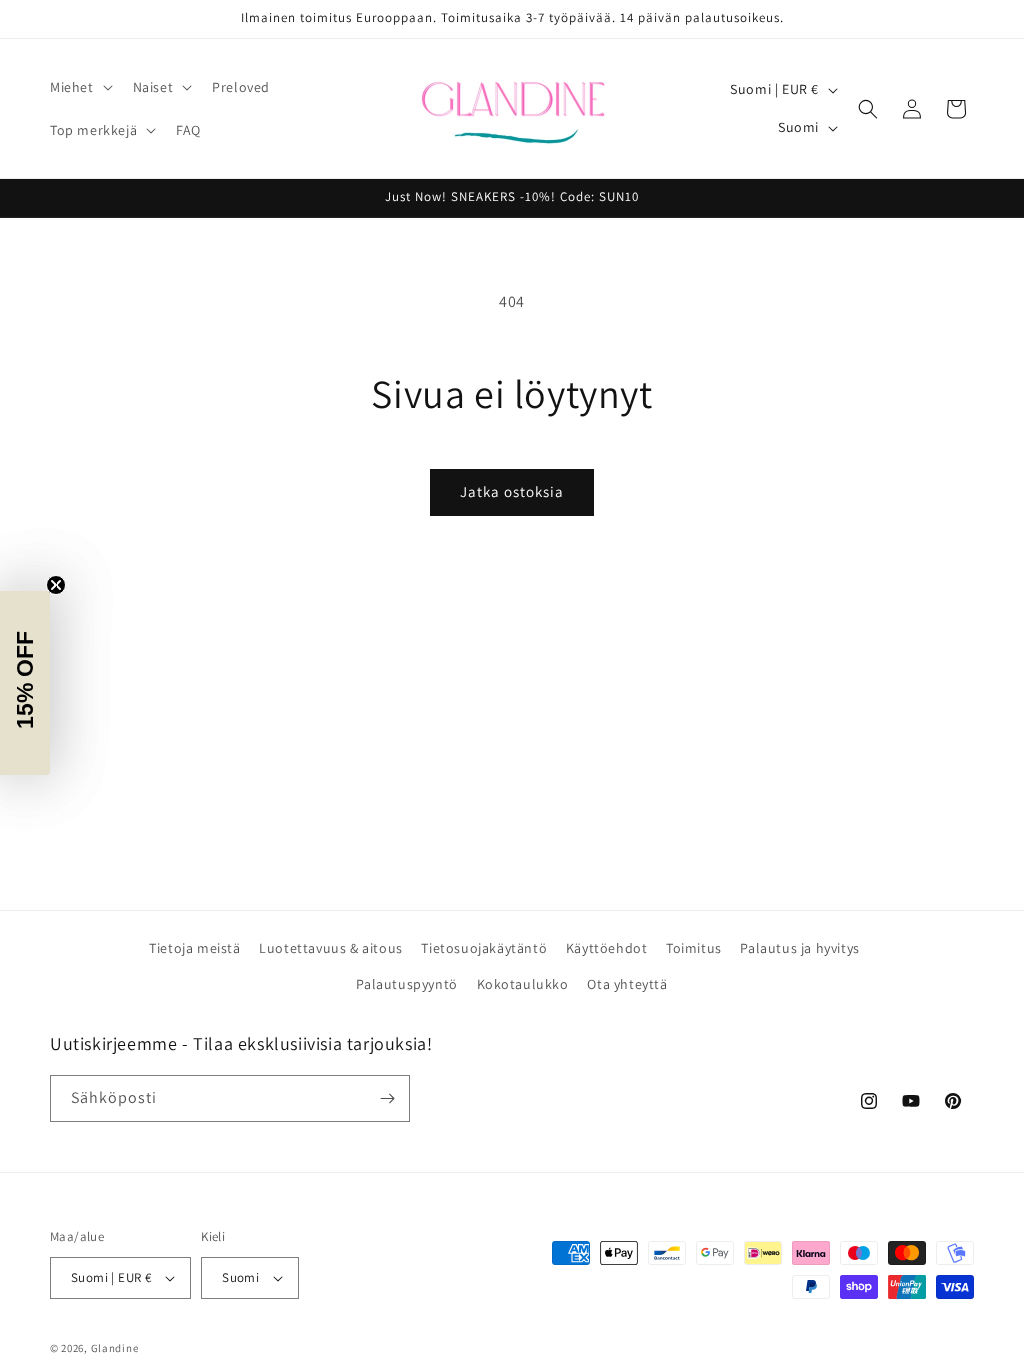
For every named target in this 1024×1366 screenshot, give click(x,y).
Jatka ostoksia (512, 491)
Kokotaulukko (523, 984)
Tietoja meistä (194, 948)
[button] (79, 87)
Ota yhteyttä (627, 984)
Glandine (115, 1348)
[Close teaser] (56, 585)
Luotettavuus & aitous (331, 948)
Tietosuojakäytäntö (484, 948)
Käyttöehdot (607, 948)
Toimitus (694, 948)
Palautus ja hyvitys (799, 948)
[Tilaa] (387, 1098)
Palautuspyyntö (406, 984)
